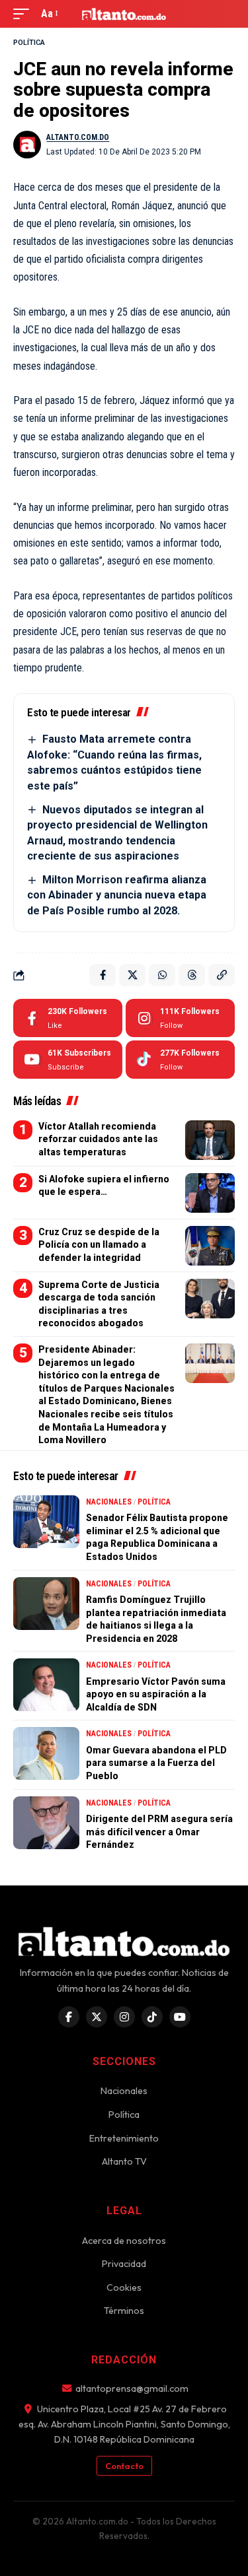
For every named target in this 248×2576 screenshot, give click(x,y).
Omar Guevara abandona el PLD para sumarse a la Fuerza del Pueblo (156, 1763)
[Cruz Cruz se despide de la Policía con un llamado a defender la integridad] (210, 1246)
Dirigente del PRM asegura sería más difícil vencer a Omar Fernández (159, 1832)
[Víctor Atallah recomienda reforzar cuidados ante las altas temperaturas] (210, 1140)
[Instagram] (180, 1018)
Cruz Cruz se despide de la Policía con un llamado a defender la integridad (99, 1245)
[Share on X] (132, 975)
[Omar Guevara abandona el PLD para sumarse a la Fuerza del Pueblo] (46, 1753)
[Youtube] (68, 1060)
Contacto (124, 2466)
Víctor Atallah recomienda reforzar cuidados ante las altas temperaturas (98, 1139)
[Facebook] (68, 1018)
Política (29, 43)
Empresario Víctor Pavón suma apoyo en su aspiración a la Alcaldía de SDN (156, 1694)
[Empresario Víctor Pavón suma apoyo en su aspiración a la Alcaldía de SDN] (46, 1685)
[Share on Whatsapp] (162, 975)
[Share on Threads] (192, 975)
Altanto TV (124, 2161)
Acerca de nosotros (124, 2241)
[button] (24, 14)
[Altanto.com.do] (124, 14)
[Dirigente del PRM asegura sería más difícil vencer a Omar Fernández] (46, 1823)
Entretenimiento (124, 2138)
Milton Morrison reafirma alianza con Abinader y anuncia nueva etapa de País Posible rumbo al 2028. (117, 895)
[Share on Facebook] (103, 975)
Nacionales (109, 1502)
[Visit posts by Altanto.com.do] (27, 145)
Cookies (124, 2288)
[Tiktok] (180, 1060)
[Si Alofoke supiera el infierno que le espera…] (210, 1193)
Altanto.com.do (78, 137)
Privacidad (124, 2264)
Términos (124, 2311)
